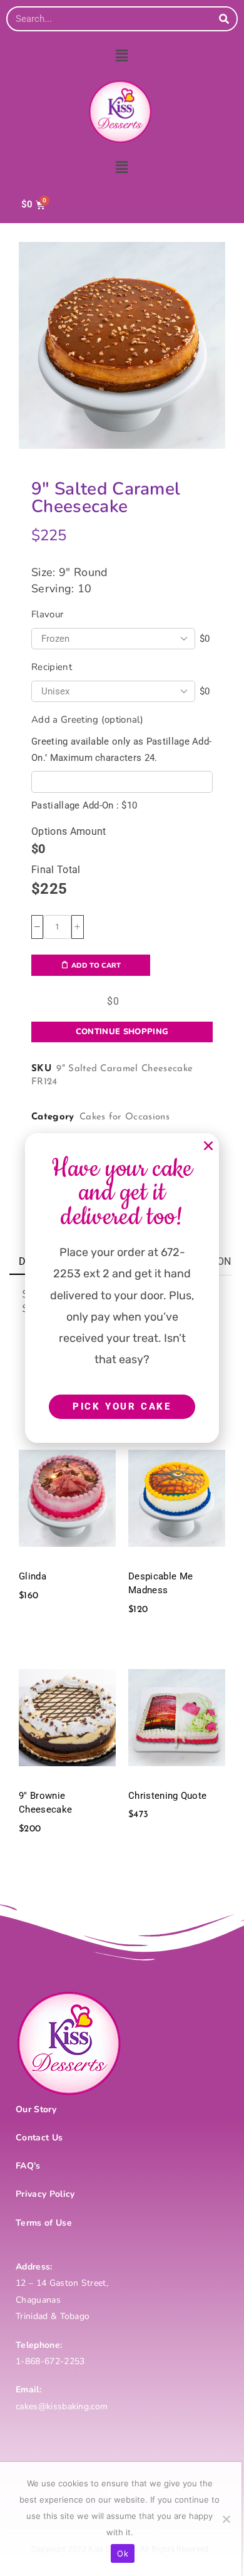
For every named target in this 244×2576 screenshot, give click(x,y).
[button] (208, 1146)
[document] (122, 1288)
